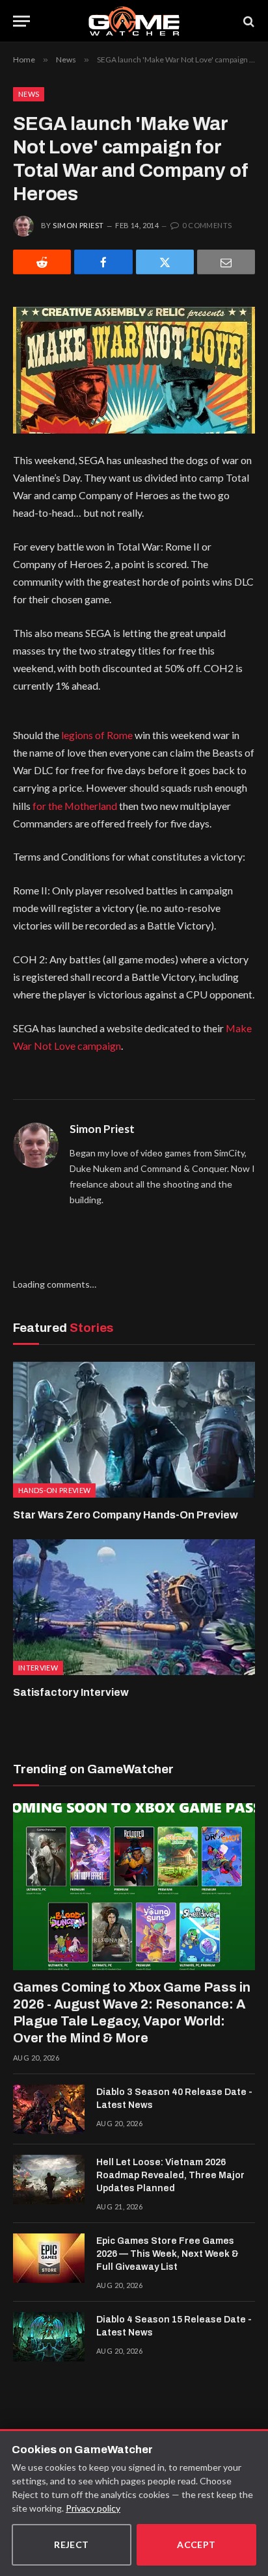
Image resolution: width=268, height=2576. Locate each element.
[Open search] (248, 21)
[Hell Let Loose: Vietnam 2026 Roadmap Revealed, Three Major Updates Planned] (49, 2179)
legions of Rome (97, 735)
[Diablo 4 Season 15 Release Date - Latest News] (49, 2337)
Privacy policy (93, 2508)
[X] (165, 262)
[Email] (226, 262)
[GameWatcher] (134, 21)
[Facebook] (103, 262)
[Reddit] (42, 262)
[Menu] (21, 21)
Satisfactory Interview (71, 1692)
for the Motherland (75, 806)
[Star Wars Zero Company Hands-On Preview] (134, 1430)
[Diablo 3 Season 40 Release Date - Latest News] (49, 2109)
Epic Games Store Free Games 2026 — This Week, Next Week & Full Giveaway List (167, 2254)
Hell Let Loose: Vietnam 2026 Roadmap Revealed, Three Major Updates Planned (170, 2175)
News (29, 94)
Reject (72, 2544)
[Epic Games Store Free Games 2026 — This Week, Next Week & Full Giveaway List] (49, 2258)
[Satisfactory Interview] (134, 1607)
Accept (196, 2544)
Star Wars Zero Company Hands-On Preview (126, 1515)
